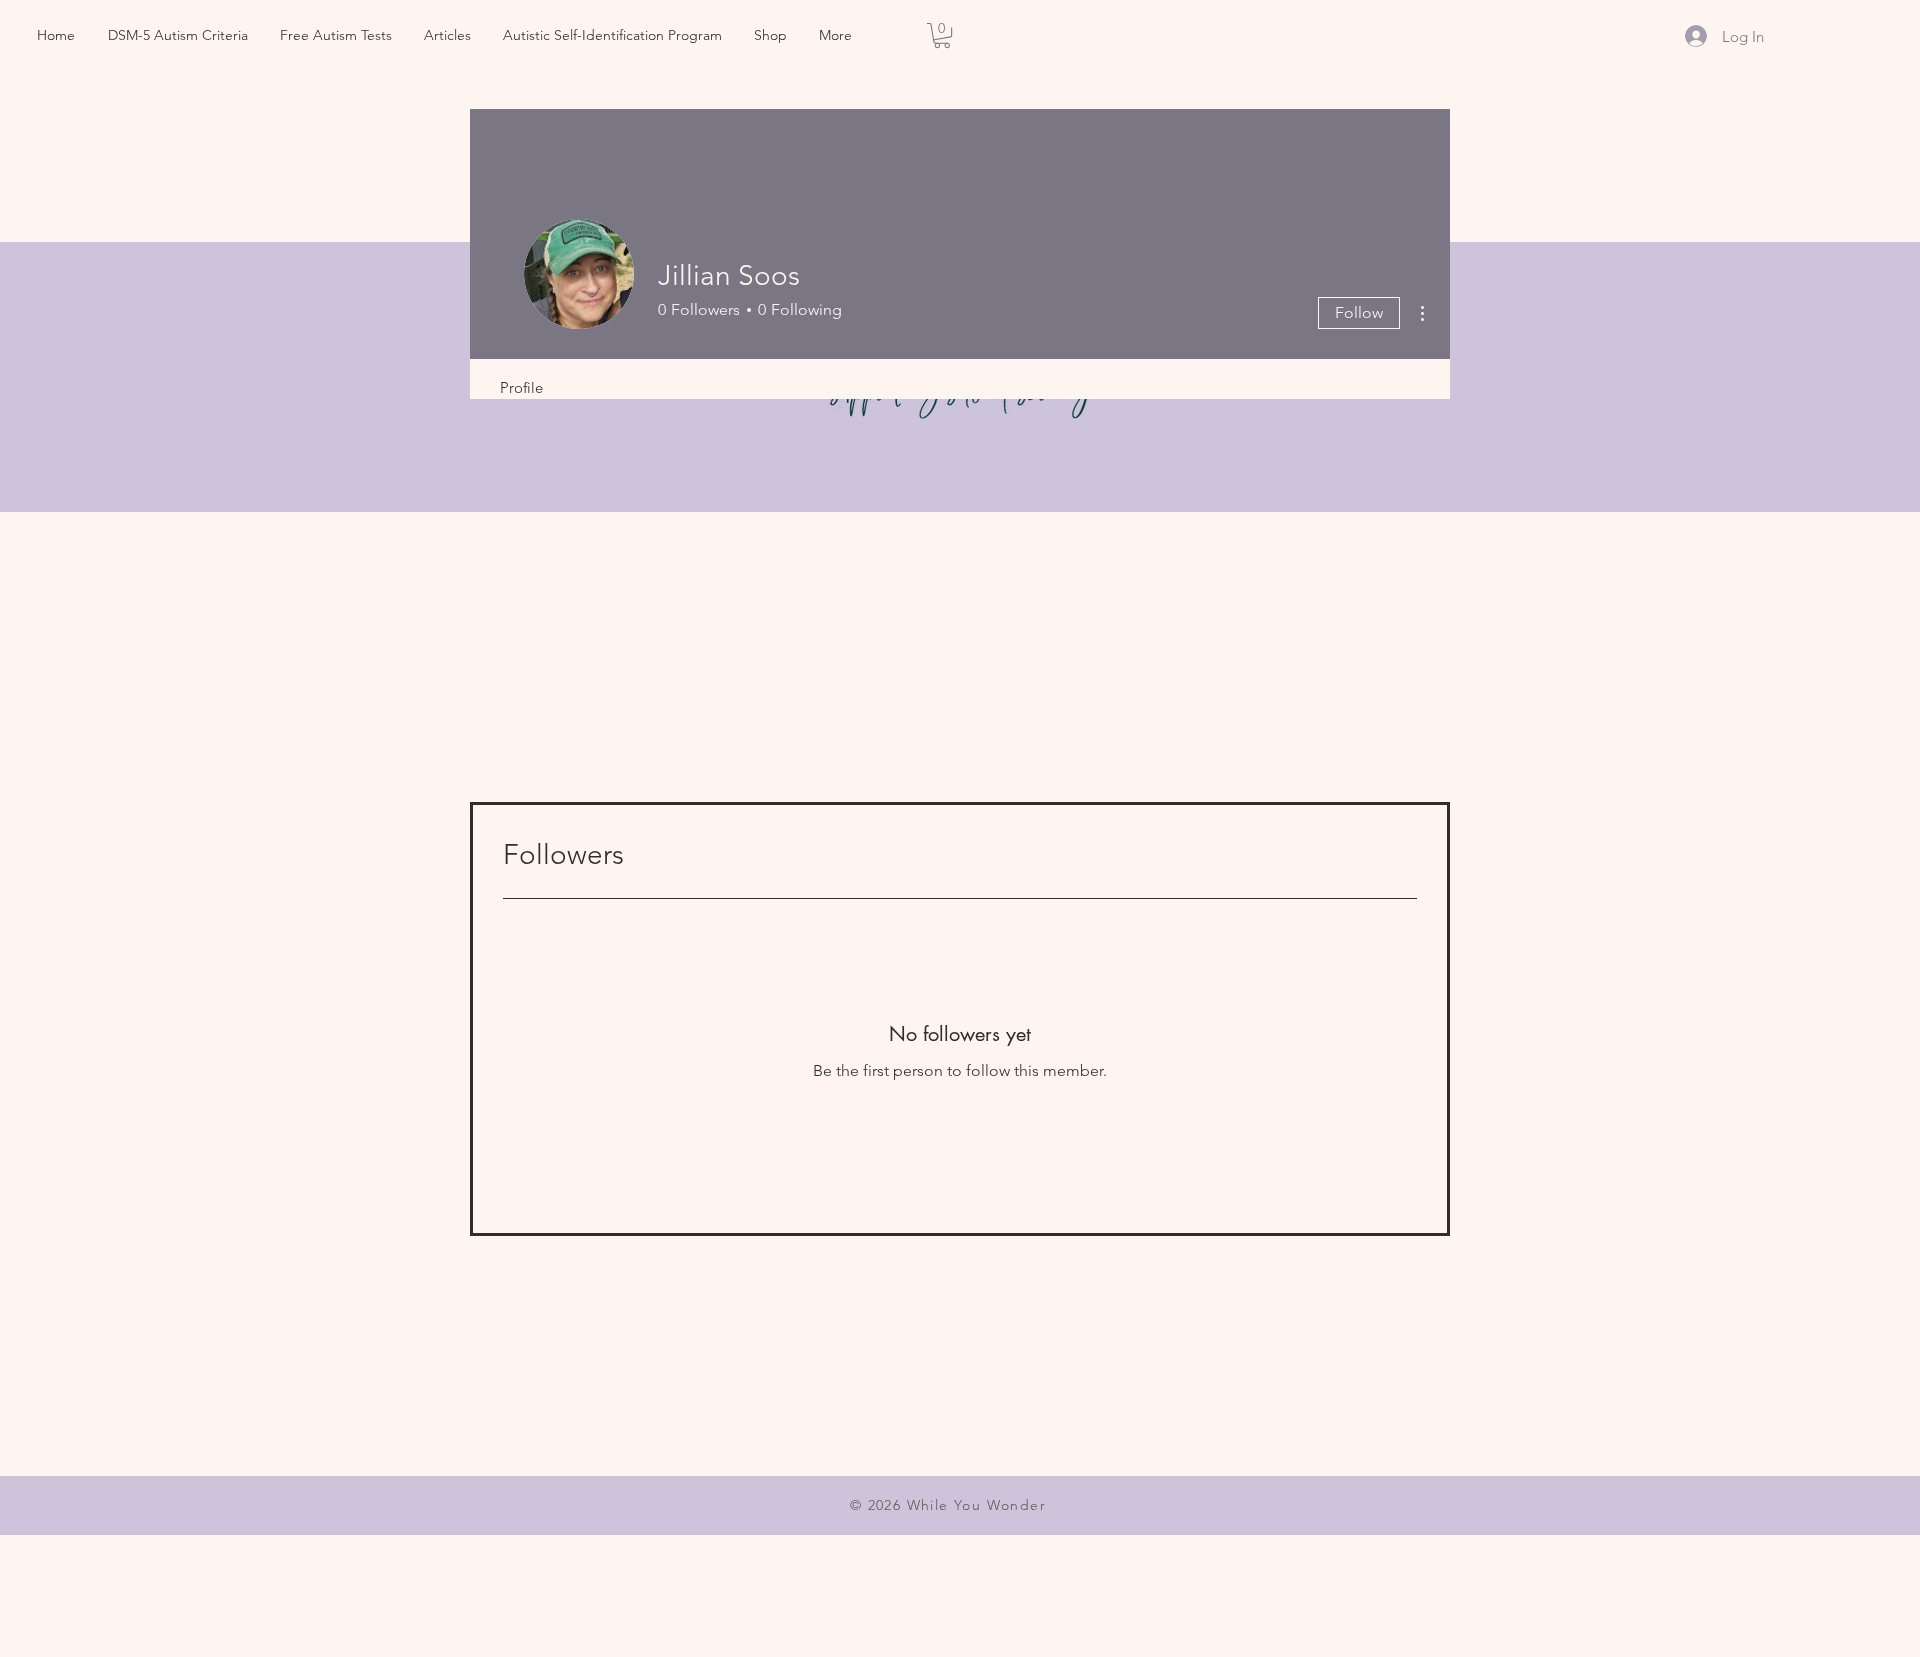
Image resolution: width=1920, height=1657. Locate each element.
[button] (942, 35)
